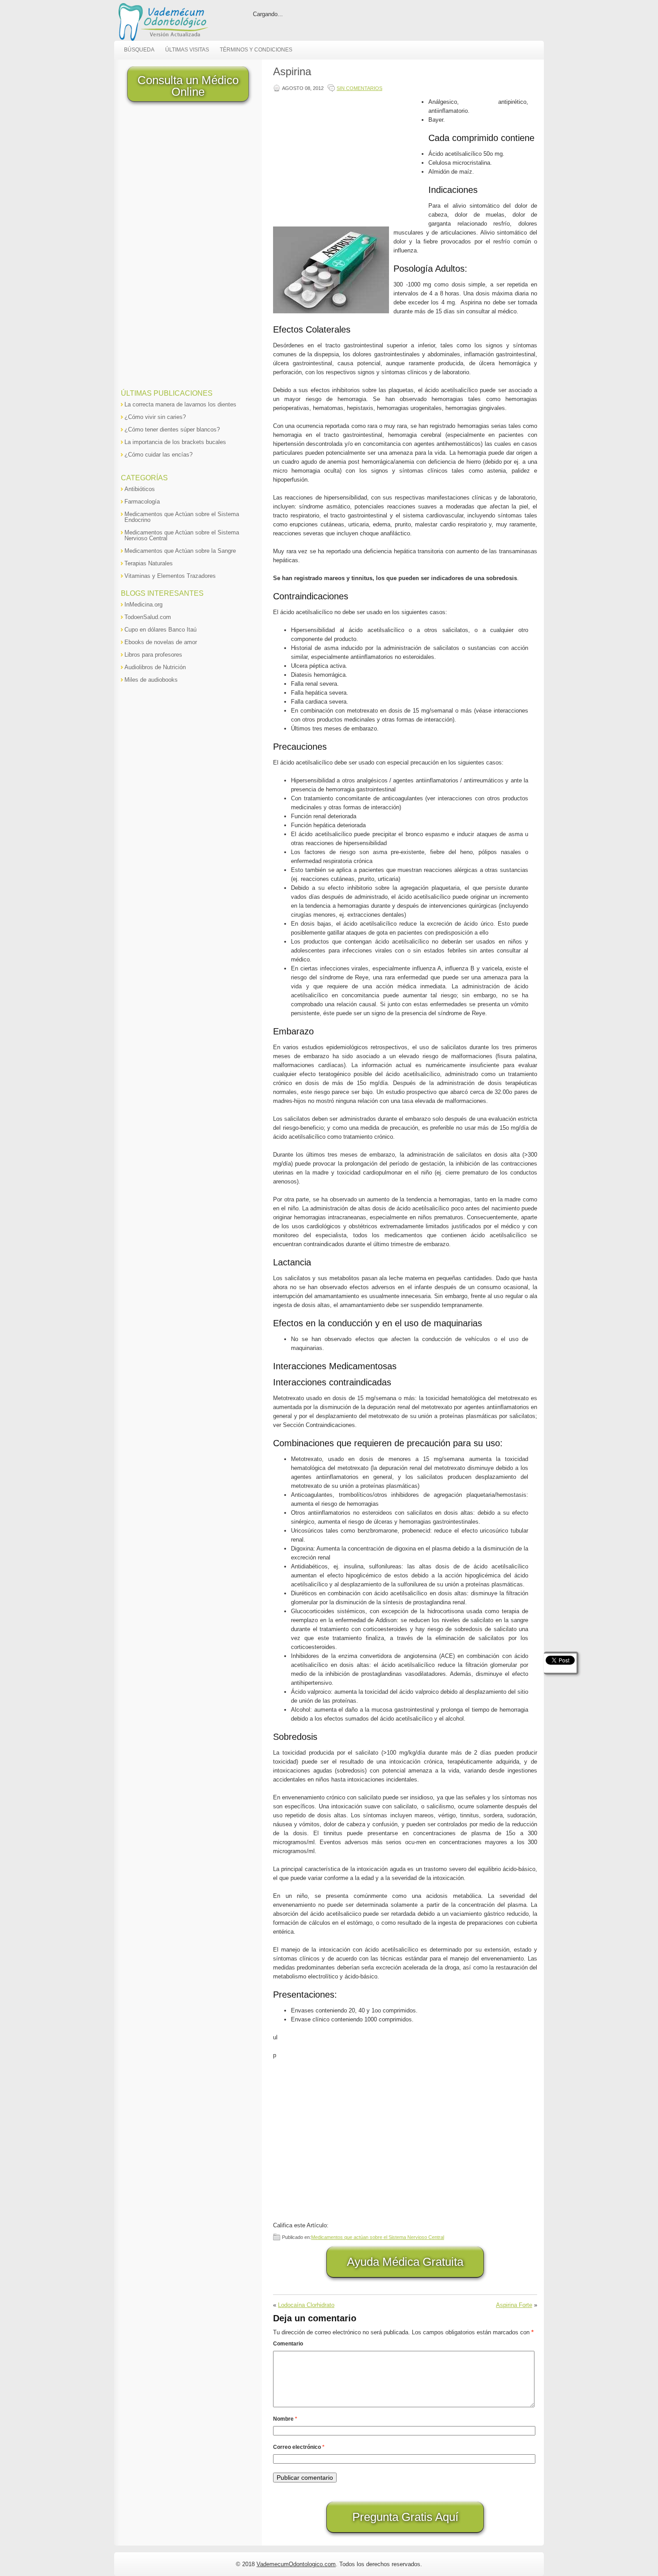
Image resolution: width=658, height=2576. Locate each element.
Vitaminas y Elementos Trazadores (170, 576)
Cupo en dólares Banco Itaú (160, 630)
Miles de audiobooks (151, 680)
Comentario (288, 2344)
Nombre (285, 2419)
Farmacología (142, 502)
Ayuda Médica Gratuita (405, 2262)
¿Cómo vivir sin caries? (155, 417)
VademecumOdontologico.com (296, 2564)
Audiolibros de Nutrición (155, 667)
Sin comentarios (359, 88)
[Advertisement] (349, 160)
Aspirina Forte (514, 2305)
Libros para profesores (153, 655)
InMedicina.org (143, 604)
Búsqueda (139, 50)
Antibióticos (140, 489)
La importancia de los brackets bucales (175, 442)
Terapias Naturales (149, 563)
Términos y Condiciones (256, 50)
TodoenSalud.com (148, 617)
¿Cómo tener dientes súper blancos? (172, 429)
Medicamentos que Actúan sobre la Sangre (180, 551)
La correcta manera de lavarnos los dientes (180, 404)
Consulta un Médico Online (188, 86)
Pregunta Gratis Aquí (405, 2517)
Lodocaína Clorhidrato (306, 2305)
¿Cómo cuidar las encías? (158, 455)
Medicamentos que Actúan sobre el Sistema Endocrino (182, 517)
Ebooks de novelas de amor (161, 642)
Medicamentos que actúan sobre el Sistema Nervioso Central (378, 2237)
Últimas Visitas (187, 50)
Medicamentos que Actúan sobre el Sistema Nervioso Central (182, 535)
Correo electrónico (299, 2447)
